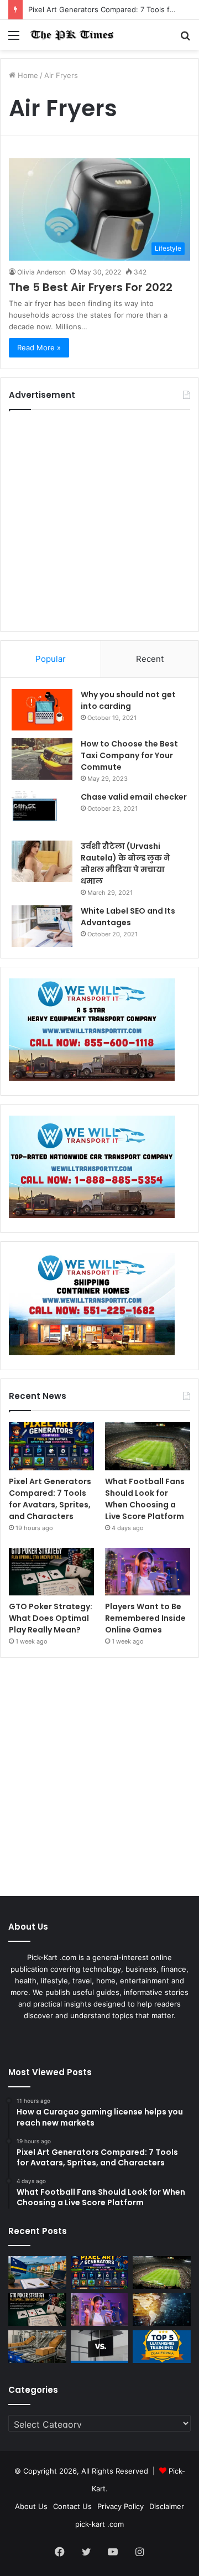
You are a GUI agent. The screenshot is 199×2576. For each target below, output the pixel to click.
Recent (150, 659)
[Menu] (14, 39)
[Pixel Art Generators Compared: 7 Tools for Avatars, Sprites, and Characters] (51, 1446)
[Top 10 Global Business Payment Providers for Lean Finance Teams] (162, 2310)
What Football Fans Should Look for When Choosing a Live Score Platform (145, 1499)
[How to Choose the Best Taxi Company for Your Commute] (42, 759)
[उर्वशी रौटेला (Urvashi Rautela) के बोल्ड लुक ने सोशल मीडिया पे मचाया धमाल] (42, 861)
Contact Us (72, 2506)
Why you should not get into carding (128, 700)
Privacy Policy (121, 2506)
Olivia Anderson (41, 272)
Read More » (39, 348)
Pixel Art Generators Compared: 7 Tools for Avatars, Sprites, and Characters (50, 1499)
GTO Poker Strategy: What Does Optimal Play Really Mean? (51, 1618)
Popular (51, 659)
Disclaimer (167, 2506)
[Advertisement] (99, 521)
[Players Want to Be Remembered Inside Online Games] (148, 1572)
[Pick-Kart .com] (72, 35)
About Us (31, 2506)
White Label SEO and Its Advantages (128, 917)
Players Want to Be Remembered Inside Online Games (145, 1618)
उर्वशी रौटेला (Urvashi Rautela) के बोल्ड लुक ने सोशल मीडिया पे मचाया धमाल (125, 864)
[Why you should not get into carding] (42, 710)
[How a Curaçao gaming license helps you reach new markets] (37, 2272)
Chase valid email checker (134, 797)
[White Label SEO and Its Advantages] (42, 926)
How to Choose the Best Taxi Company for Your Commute (129, 755)
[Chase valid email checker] (42, 812)
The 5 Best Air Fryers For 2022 (91, 287)
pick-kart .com (99, 2524)
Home (27, 75)
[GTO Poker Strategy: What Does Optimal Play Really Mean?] (51, 1572)
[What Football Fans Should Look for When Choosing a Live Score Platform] (148, 1446)
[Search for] (185, 39)
